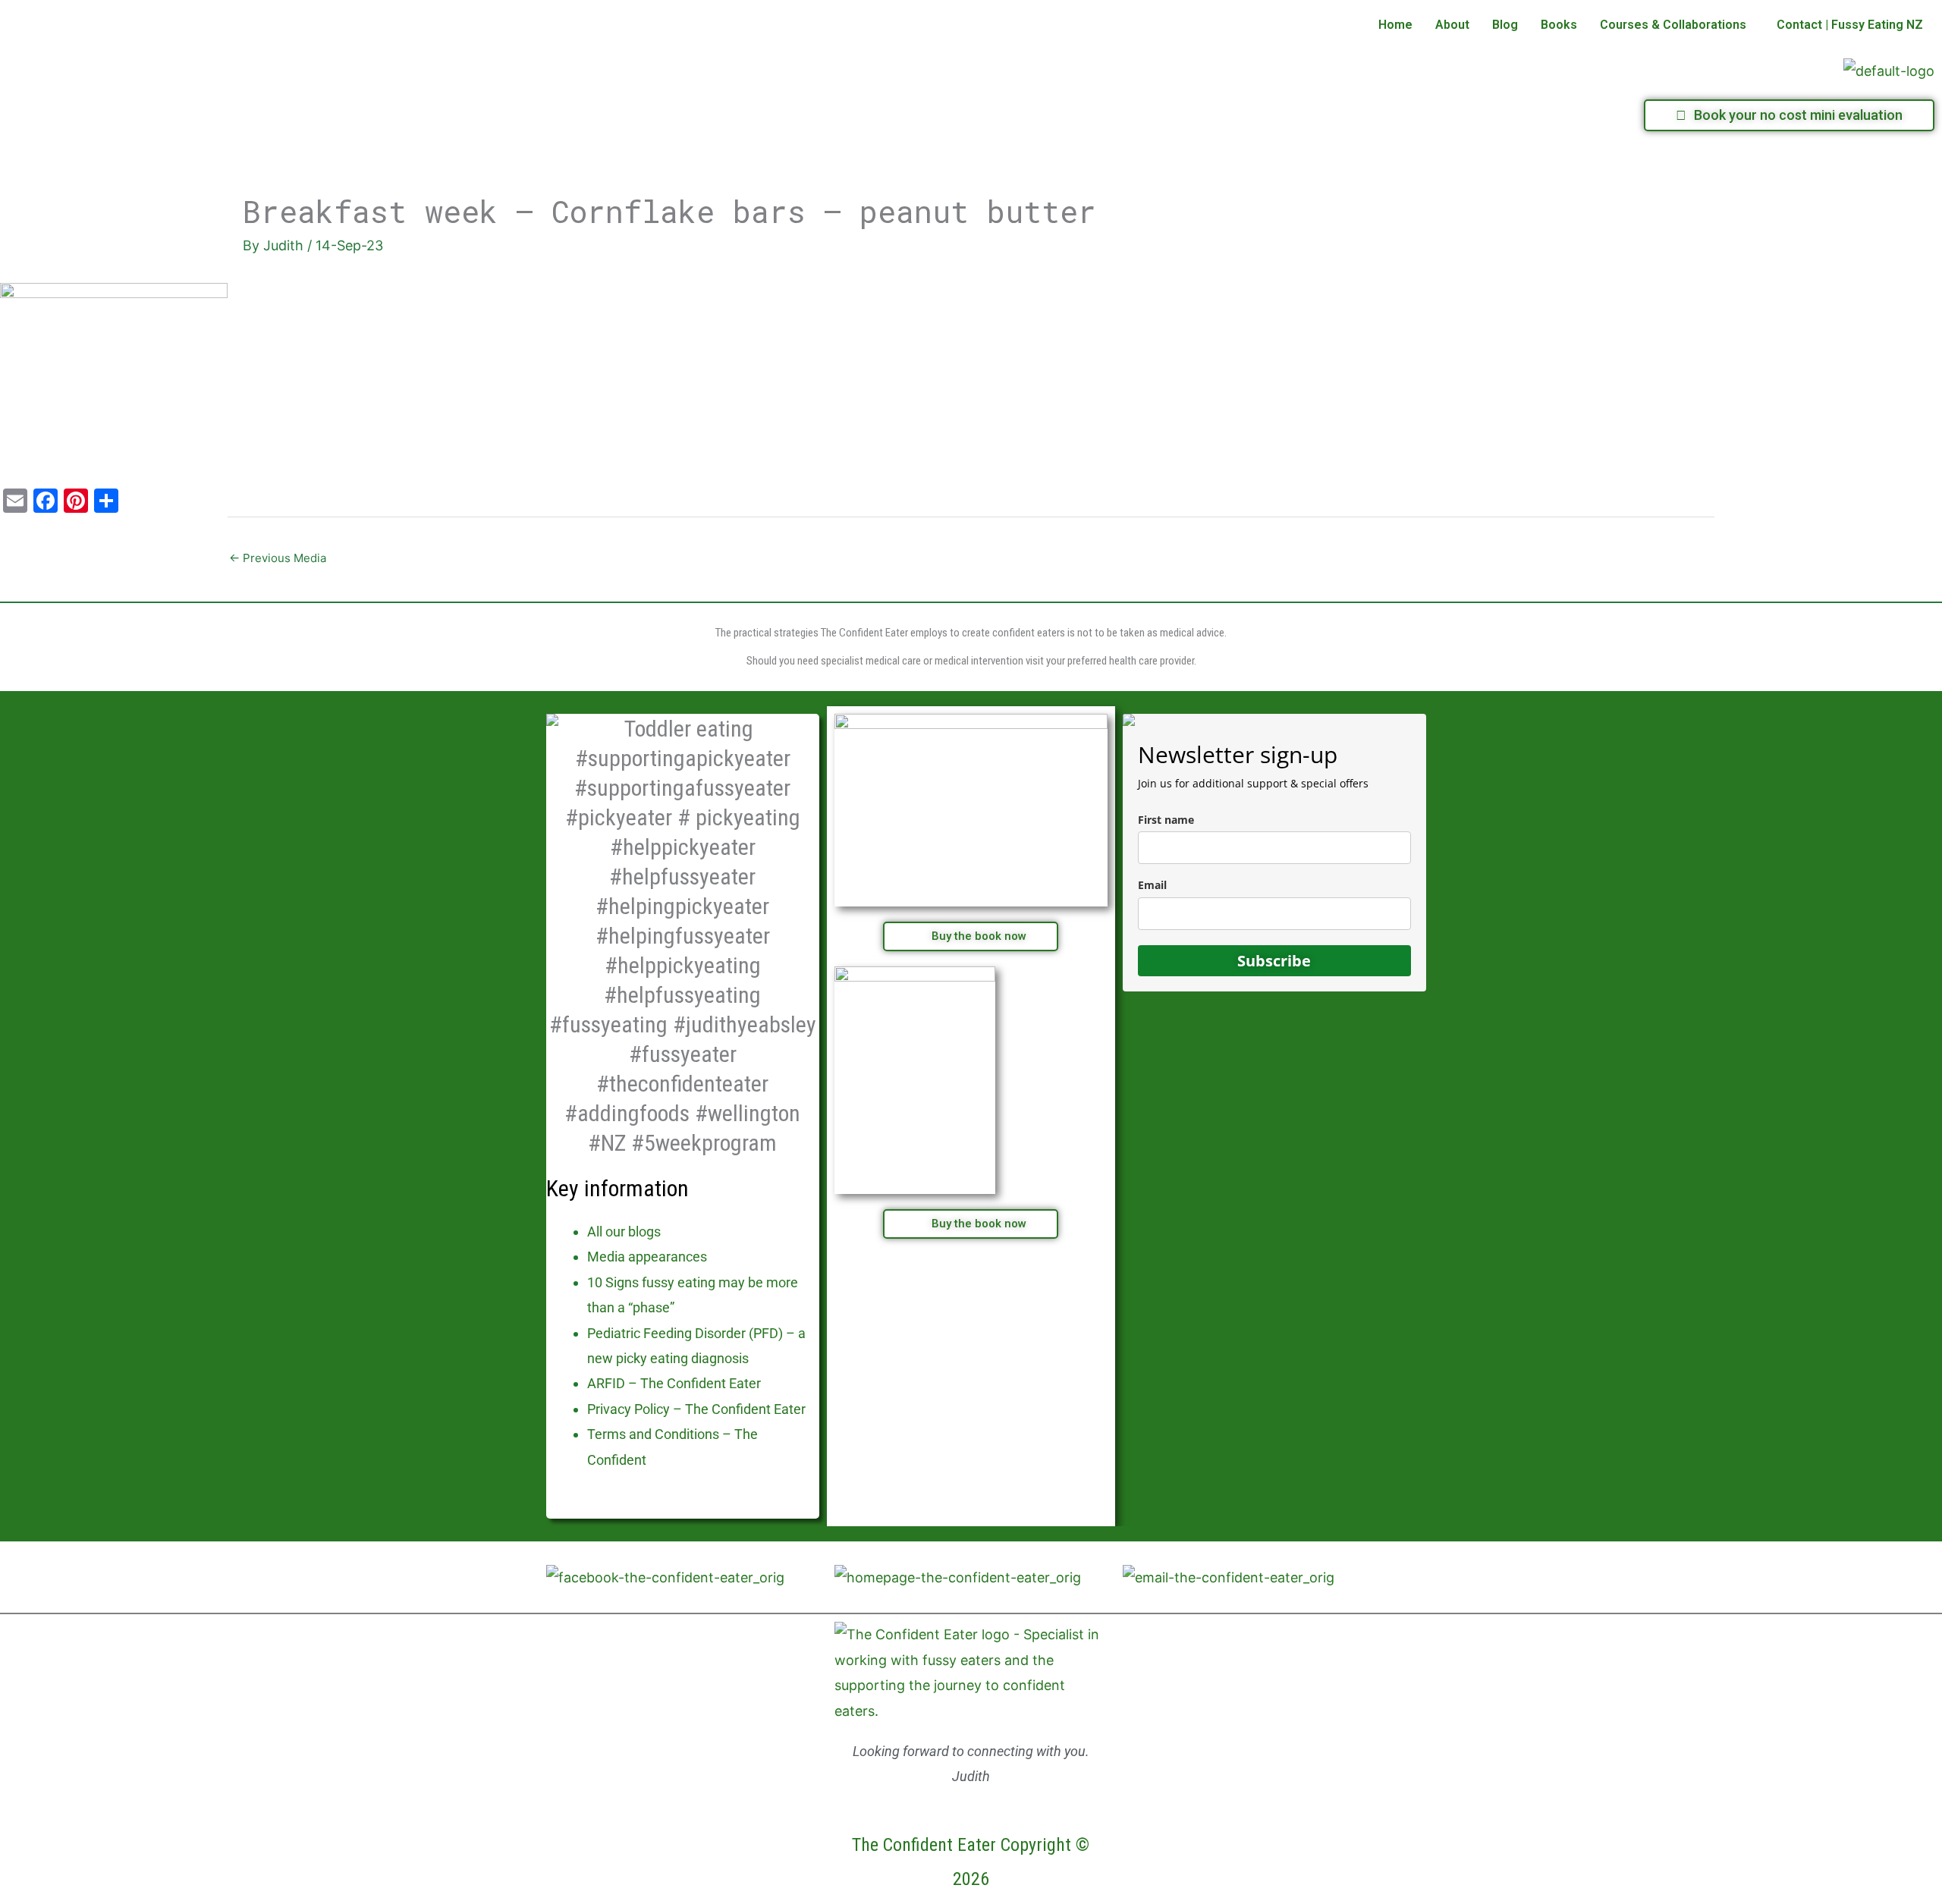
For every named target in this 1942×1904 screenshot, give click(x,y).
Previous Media (278, 558)
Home (1395, 25)
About (1452, 25)
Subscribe (1274, 961)
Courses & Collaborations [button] (1673, 25)
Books (1559, 25)
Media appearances (647, 1257)
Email (1152, 885)
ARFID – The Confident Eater (674, 1383)
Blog (1505, 25)
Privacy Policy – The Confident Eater (696, 1409)
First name (1166, 820)
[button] (1677, 25)
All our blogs (624, 1232)
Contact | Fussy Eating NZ (1850, 25)
